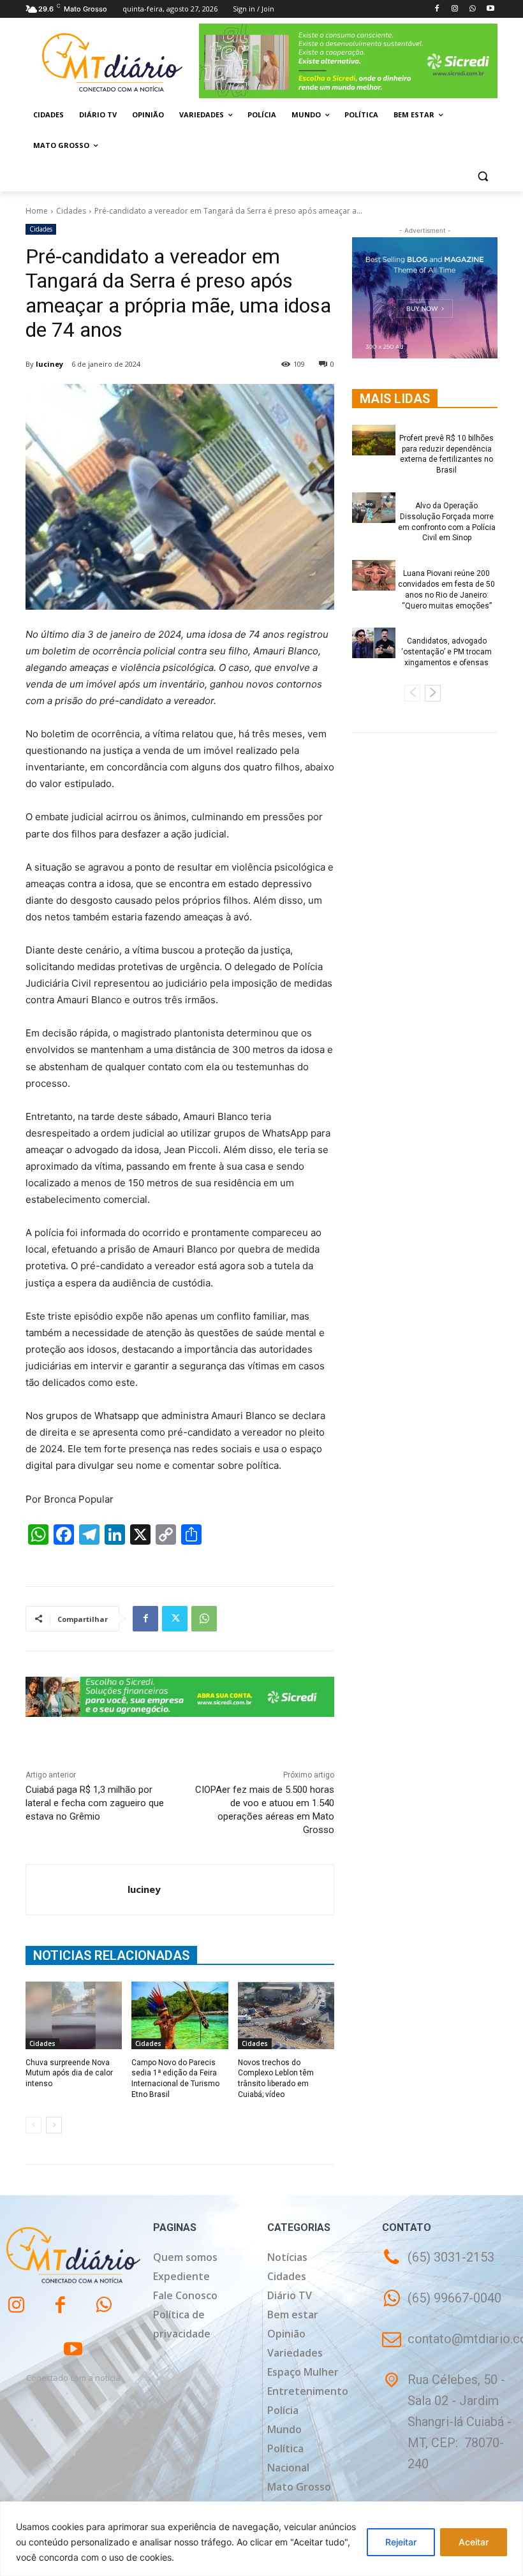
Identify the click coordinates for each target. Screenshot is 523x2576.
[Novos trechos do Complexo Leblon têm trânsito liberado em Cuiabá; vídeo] (286, 2015)
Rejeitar (401, 2542)
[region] (261, 2539)
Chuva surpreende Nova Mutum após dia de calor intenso (69, 2073)
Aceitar (474, 2542)
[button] (482, 176)
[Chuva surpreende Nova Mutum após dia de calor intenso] (74, 2015)
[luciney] (77, 1890)
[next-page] (54, 2125)
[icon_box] (442, 2307)
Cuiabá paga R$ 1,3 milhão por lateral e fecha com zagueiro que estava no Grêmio (95, 1803)
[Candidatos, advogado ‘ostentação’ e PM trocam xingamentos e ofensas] (374, 643)
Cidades (71, 211)
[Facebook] (437, 9)
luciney (49, 364)
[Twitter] (175, 1619)
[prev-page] (33, 2125)
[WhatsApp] (472, 9)
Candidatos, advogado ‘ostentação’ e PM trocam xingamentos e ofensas (446, 652)
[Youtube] (490, 9)
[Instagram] (455, 9)
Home (37, 211)
